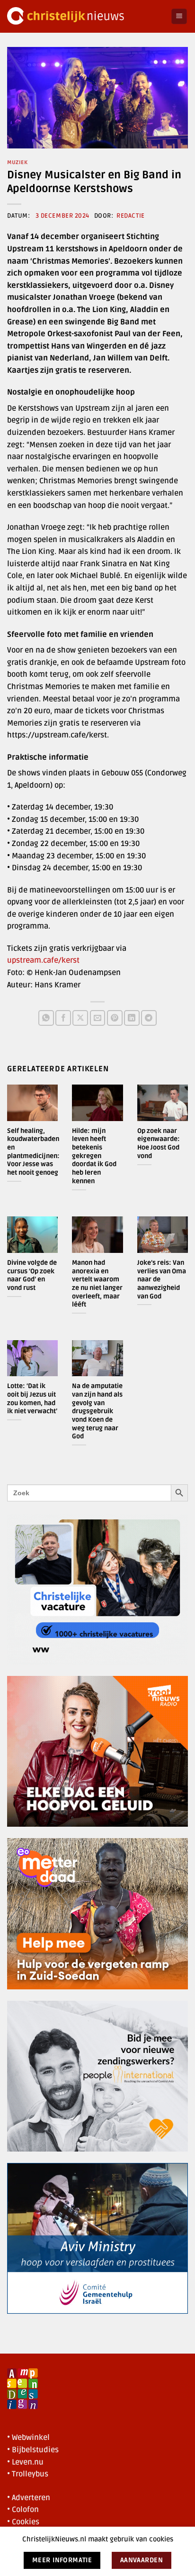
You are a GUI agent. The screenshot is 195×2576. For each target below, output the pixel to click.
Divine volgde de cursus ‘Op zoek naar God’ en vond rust (32, 1275)
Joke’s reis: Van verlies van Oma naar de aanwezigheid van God (162, 1279)
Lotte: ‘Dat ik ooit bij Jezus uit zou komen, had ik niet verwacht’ (32, 1398)
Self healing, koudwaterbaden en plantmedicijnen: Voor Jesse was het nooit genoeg (33, 1152)
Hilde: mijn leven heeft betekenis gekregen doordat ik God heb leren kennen (94, 1156)
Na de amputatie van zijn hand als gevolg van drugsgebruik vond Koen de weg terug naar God (97, 1411)
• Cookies (23, 2522)
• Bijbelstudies (33, 2450)
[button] (179, 16)
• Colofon (23, 2510)
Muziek (17, 162)
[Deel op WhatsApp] (46, 1018)
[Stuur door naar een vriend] (98, 1018)
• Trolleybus (28, 2474)
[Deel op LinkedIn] (132, 1018)
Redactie (130, 216)
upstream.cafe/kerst (43, 960)
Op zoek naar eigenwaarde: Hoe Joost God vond (159, 1143)
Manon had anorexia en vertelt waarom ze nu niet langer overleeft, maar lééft (97, 1283)
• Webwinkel (28, 2438)
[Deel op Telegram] (149, 1018)
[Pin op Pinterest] (115, 1018)
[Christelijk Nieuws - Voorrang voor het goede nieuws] (85, 16)
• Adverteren (29, 2498)
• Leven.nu (25, 2462)
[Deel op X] (80, 1018)
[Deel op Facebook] (63, 1018)
